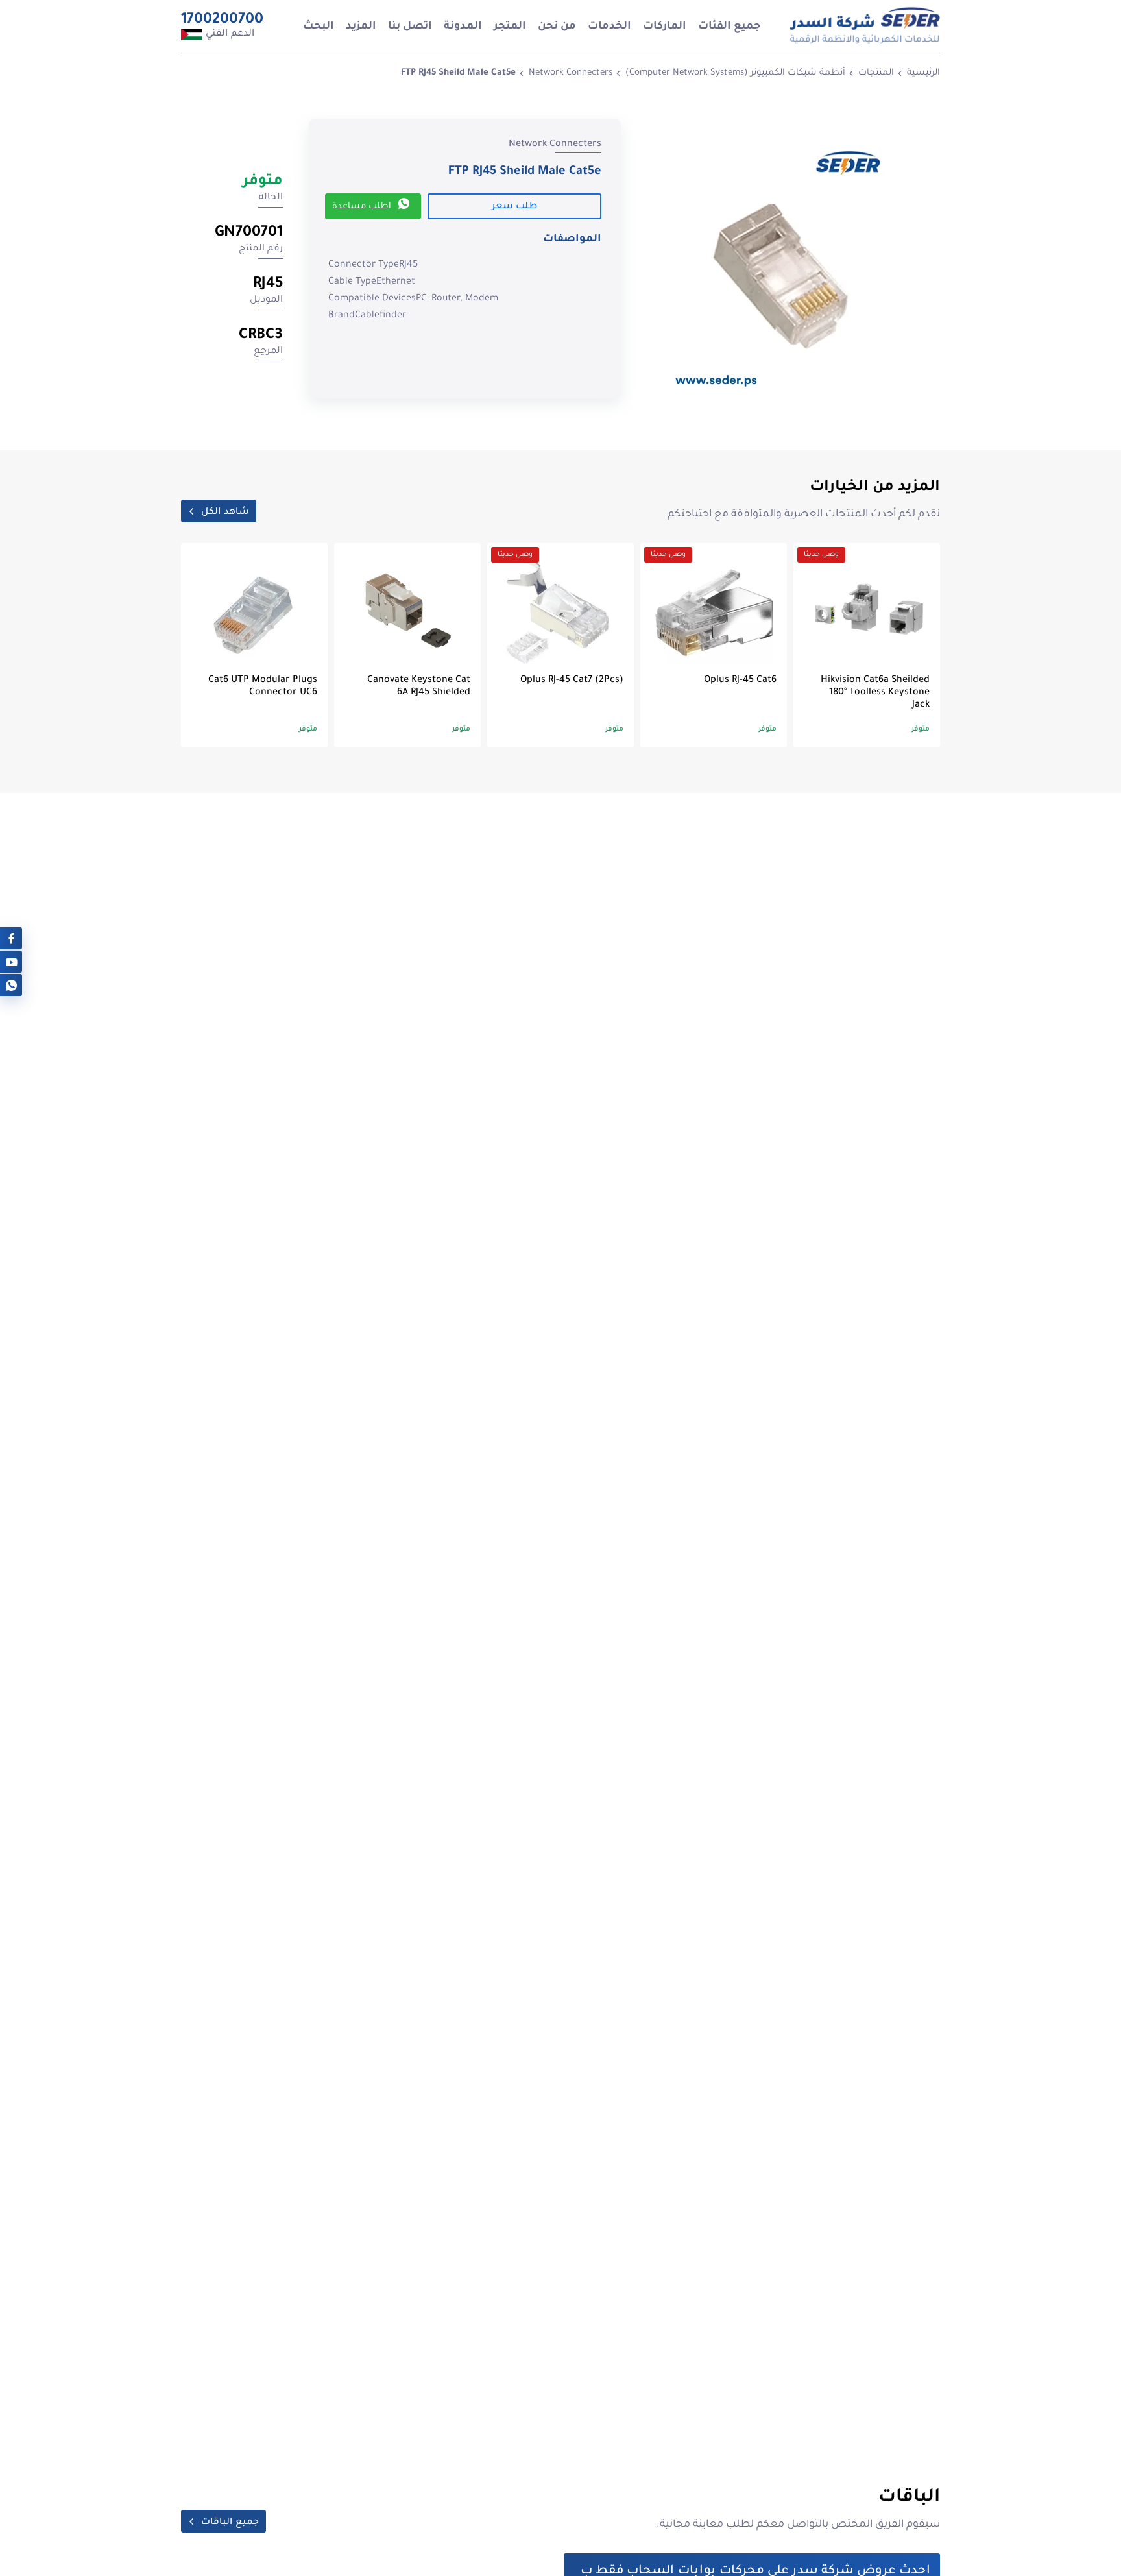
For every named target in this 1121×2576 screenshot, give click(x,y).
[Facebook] (11, 939)
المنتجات (876, 73)
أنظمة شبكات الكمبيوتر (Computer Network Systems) (735, 73)
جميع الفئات (729, 27)
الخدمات (609, 27)
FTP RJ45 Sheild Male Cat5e (458, 73)
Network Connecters (571, 73)
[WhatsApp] (11, 985)
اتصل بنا (410, 27)
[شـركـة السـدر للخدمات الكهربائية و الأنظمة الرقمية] (864, 26)
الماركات (665, 27)
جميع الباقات (230, 2523)
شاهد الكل (225, 513)
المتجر (510, 27)
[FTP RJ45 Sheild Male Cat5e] (784, 265)
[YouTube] (11, 962)
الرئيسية (923, 73)
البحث (319, 27)
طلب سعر (514, 207)
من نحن (557, 27)
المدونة (463, 27)
